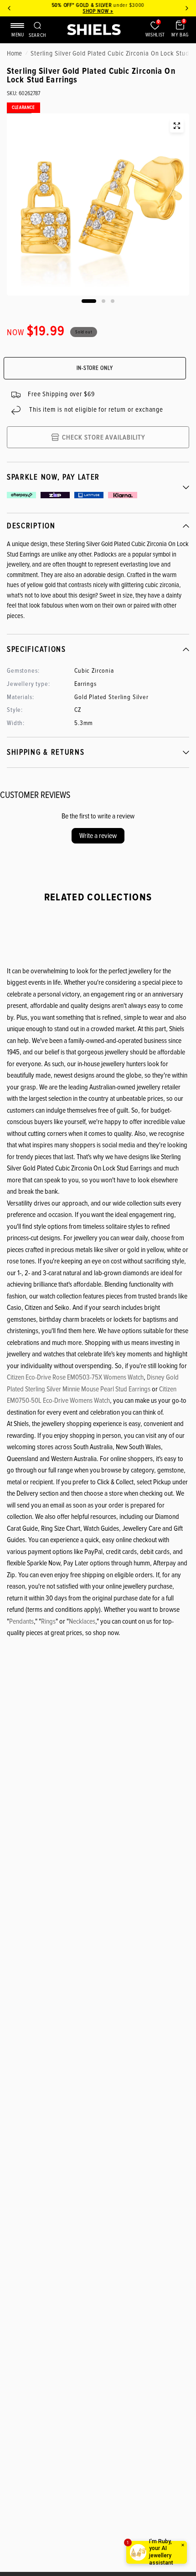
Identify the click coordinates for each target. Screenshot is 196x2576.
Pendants (21, 1621)
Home (14, 53)
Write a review (98, 836)
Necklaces (82, 1621)
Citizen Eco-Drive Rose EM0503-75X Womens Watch (75, 1377)
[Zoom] (177, 126)
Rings (48, 1621)
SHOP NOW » (98, 11)
